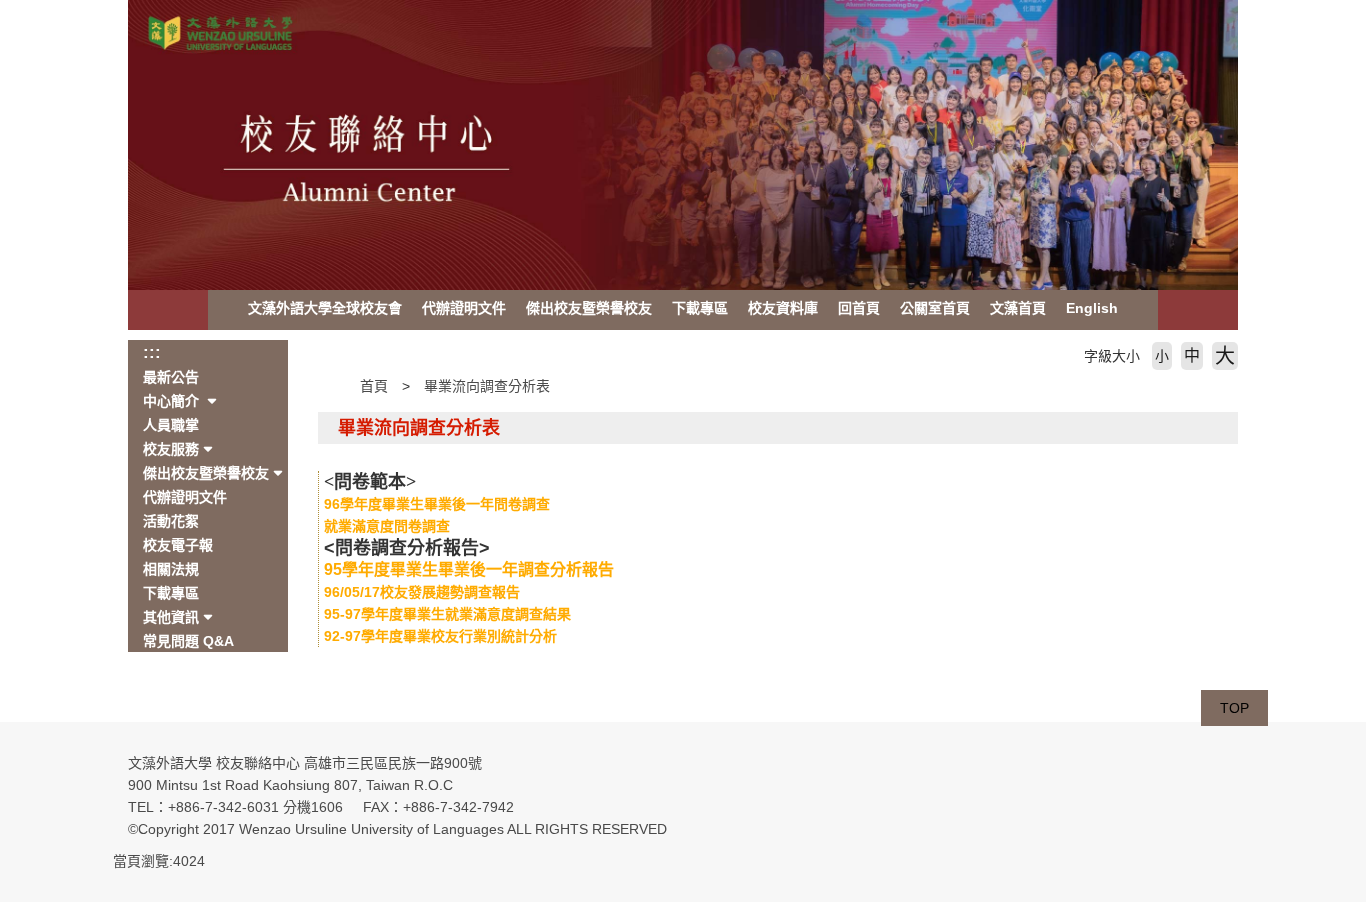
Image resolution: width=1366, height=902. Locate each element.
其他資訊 (171, 617)
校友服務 (171, 449)
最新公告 (171, 377)
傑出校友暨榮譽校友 (589, 308)
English (1092, 308)
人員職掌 (171, 425)
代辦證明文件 (464, 308)
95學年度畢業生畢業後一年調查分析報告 (469, 569)
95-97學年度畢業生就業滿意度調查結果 (447, 614)
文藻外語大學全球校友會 (325, 308)
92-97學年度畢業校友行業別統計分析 (440, 636)
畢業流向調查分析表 (487, 386)
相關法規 (171, 569)
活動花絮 (171, 521)
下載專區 (700, 308)
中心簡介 (173, 401)
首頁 (374, 386)
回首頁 (859, 308)
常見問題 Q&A (188, 641)
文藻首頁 (1018, 308)
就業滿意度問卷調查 (387, 526)
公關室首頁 (935, 308)
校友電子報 (178, 545)
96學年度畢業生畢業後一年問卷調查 (437, 504)
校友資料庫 (783, 308)
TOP (1234, 708)
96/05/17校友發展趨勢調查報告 (422, 592)
